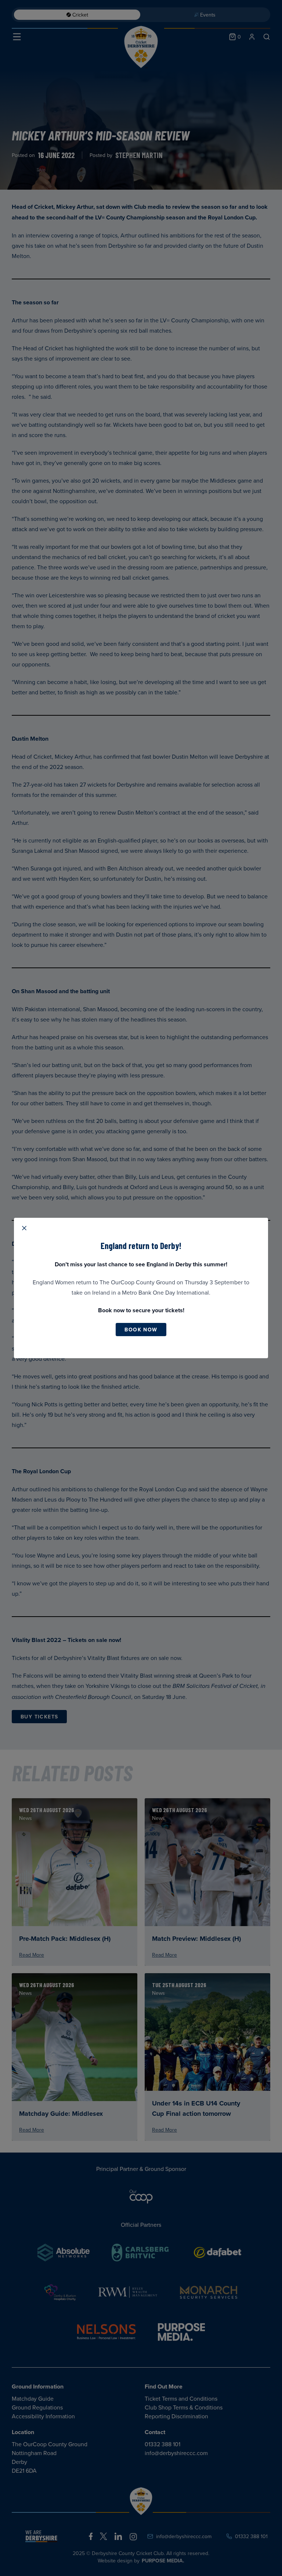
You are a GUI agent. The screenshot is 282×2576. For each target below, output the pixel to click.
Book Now (141, 1330)
